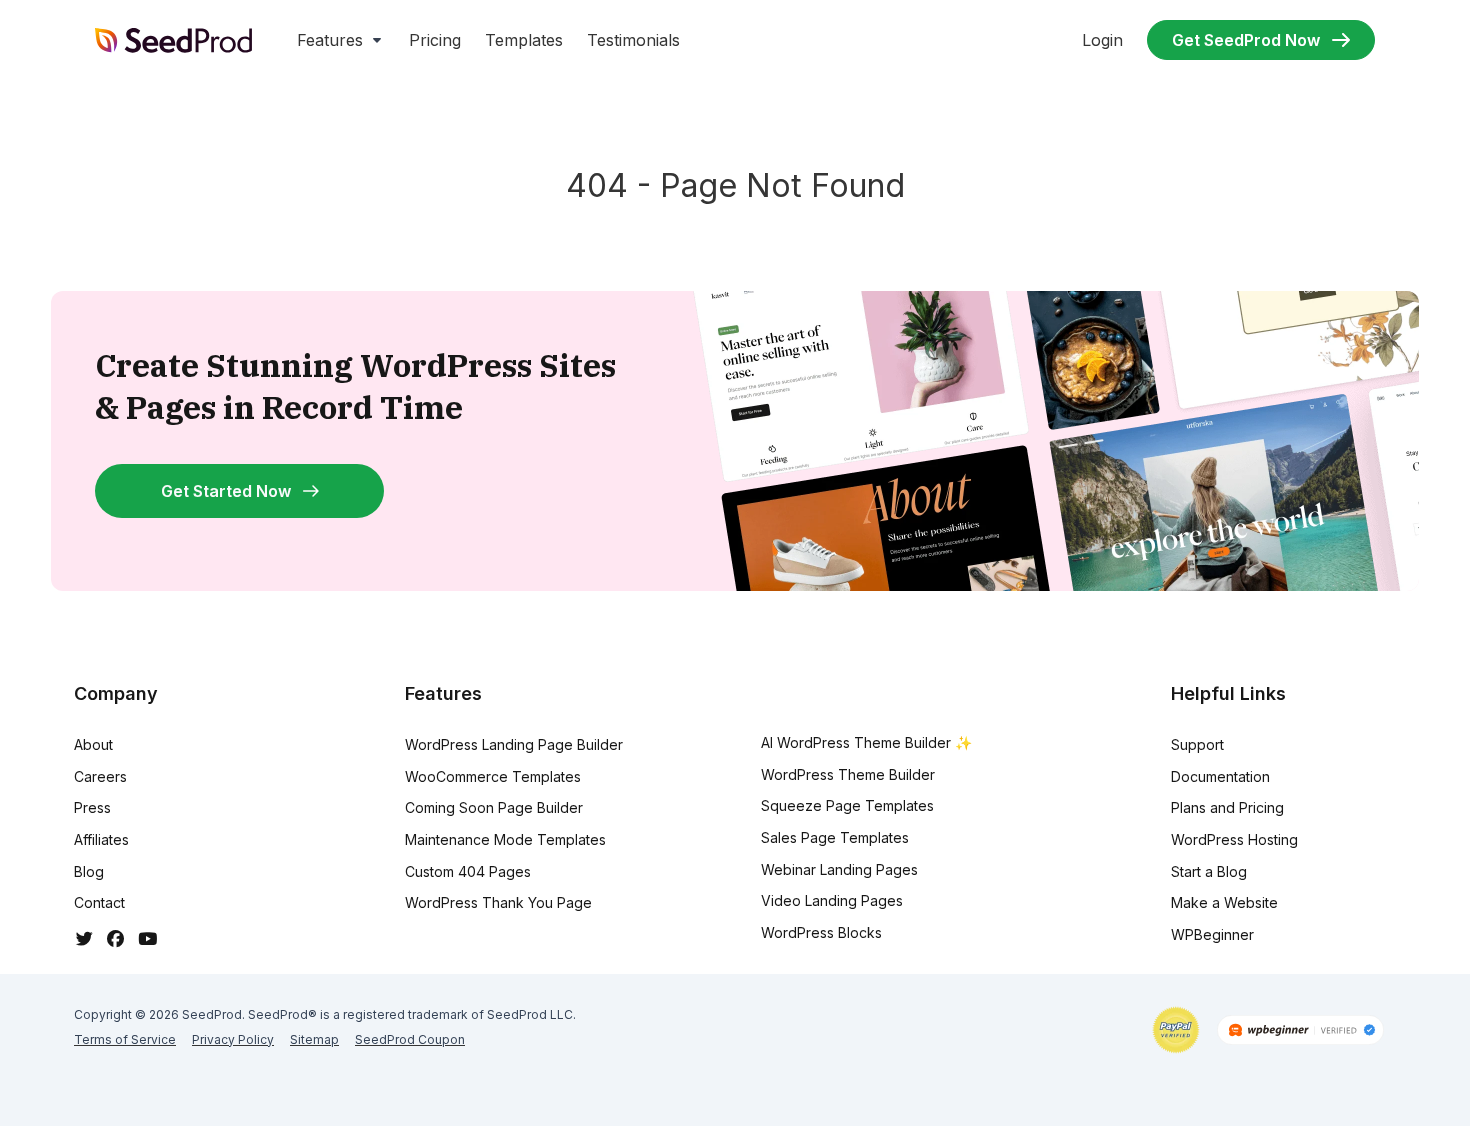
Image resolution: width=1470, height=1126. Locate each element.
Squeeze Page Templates (847, 805)
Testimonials (633, 40)
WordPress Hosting (1234, 839)
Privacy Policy (233, 1039)
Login (1102, 40)
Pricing (435, 40)
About (93, 744)
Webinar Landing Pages (839, 869)
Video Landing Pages (832, 900)
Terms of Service (125, 1039)
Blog (89, 871)
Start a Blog (1209, 871)
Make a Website (1224, 902)
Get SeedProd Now (1246, 40)
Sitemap (314, 1039)
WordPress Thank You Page (498, 902)
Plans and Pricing (1227, 807)
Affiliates (101, 839)
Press (92, 807)
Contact (99, 902)
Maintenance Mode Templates (505, 839)
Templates (524, 40)
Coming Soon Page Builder (494, 807)
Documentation (1220, 776)
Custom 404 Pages (468, 871)
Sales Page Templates (835, 837)
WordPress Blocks (821, 932)
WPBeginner (1212, 934)
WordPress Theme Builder (848, 774)
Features (330, 40)
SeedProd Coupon (410, 1039)
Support (1197, 744)
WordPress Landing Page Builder (514, 744)
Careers (100, 776)
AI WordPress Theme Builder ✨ (866, 742)
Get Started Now (226, 491)
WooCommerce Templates (493, 776)
